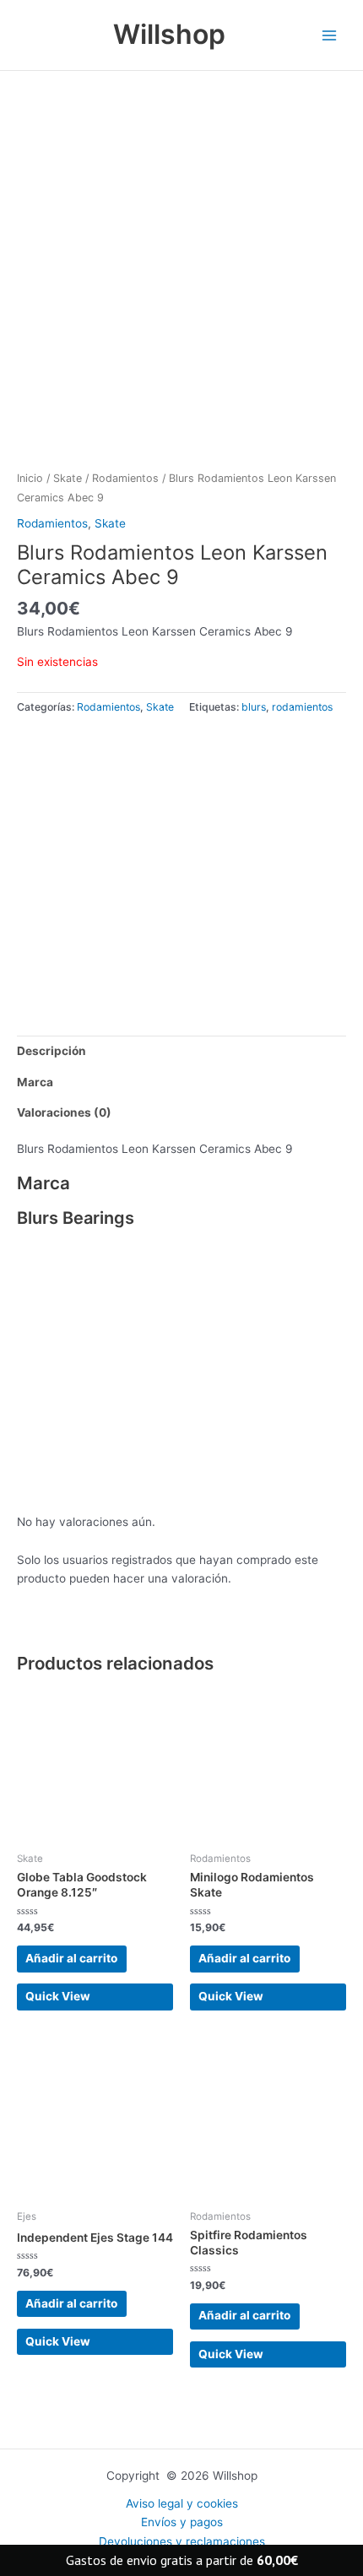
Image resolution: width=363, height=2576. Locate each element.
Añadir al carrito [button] (71, 1958)
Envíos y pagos (182, 2522)
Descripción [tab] (51, 1051)
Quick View (58, 1996)
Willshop (169, 34)
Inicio (30, 478)
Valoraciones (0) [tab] (64, 1112)
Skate (68, 478)
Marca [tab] (35, 1082)
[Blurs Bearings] (144, 863)
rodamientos (302, 707)
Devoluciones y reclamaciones (182, 2541)
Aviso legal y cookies (182, 2503)
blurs (254, 707)
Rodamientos (125, 478)
